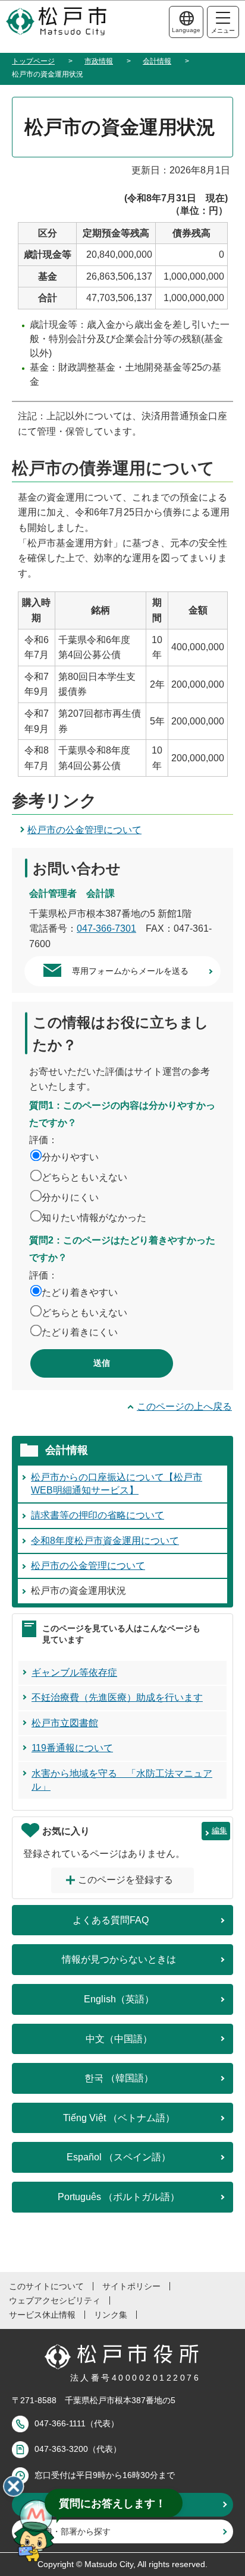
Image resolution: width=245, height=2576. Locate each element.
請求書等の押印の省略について (98, 1515)
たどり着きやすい (80, 1292)
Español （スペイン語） (119, 2157)
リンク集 (111, 2315)
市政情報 (99, 61)
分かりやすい (70, 1157)
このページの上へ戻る (184, 1406)
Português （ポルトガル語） (119, 2197)
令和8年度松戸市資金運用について (105, 1541)
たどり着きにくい (80, 1332)
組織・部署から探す (73, 2531)
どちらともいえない (84, 1177)
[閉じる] (14, 2486)
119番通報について (72, 1748)
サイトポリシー (131, 2286)
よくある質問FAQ (111, 1920)
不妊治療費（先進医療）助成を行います (117, 1697)
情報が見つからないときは (119, 1959)
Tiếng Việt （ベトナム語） (119, 2118)
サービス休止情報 (42, 2315)
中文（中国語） (119, 2039)
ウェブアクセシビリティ (55, 2300)
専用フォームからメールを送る (130, 971)
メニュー (223, 31)
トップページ (33, 61)
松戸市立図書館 (65, 1723)
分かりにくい (70, 1197)
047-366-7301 (106, 928)
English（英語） (119, 1999)
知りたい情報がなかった (94, 1218)
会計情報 (157, 61)
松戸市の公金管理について (84, 830)
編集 (219, 1830)
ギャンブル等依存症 (74, 1672)
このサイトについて (46, 2286)
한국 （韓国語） (119, 2078)
